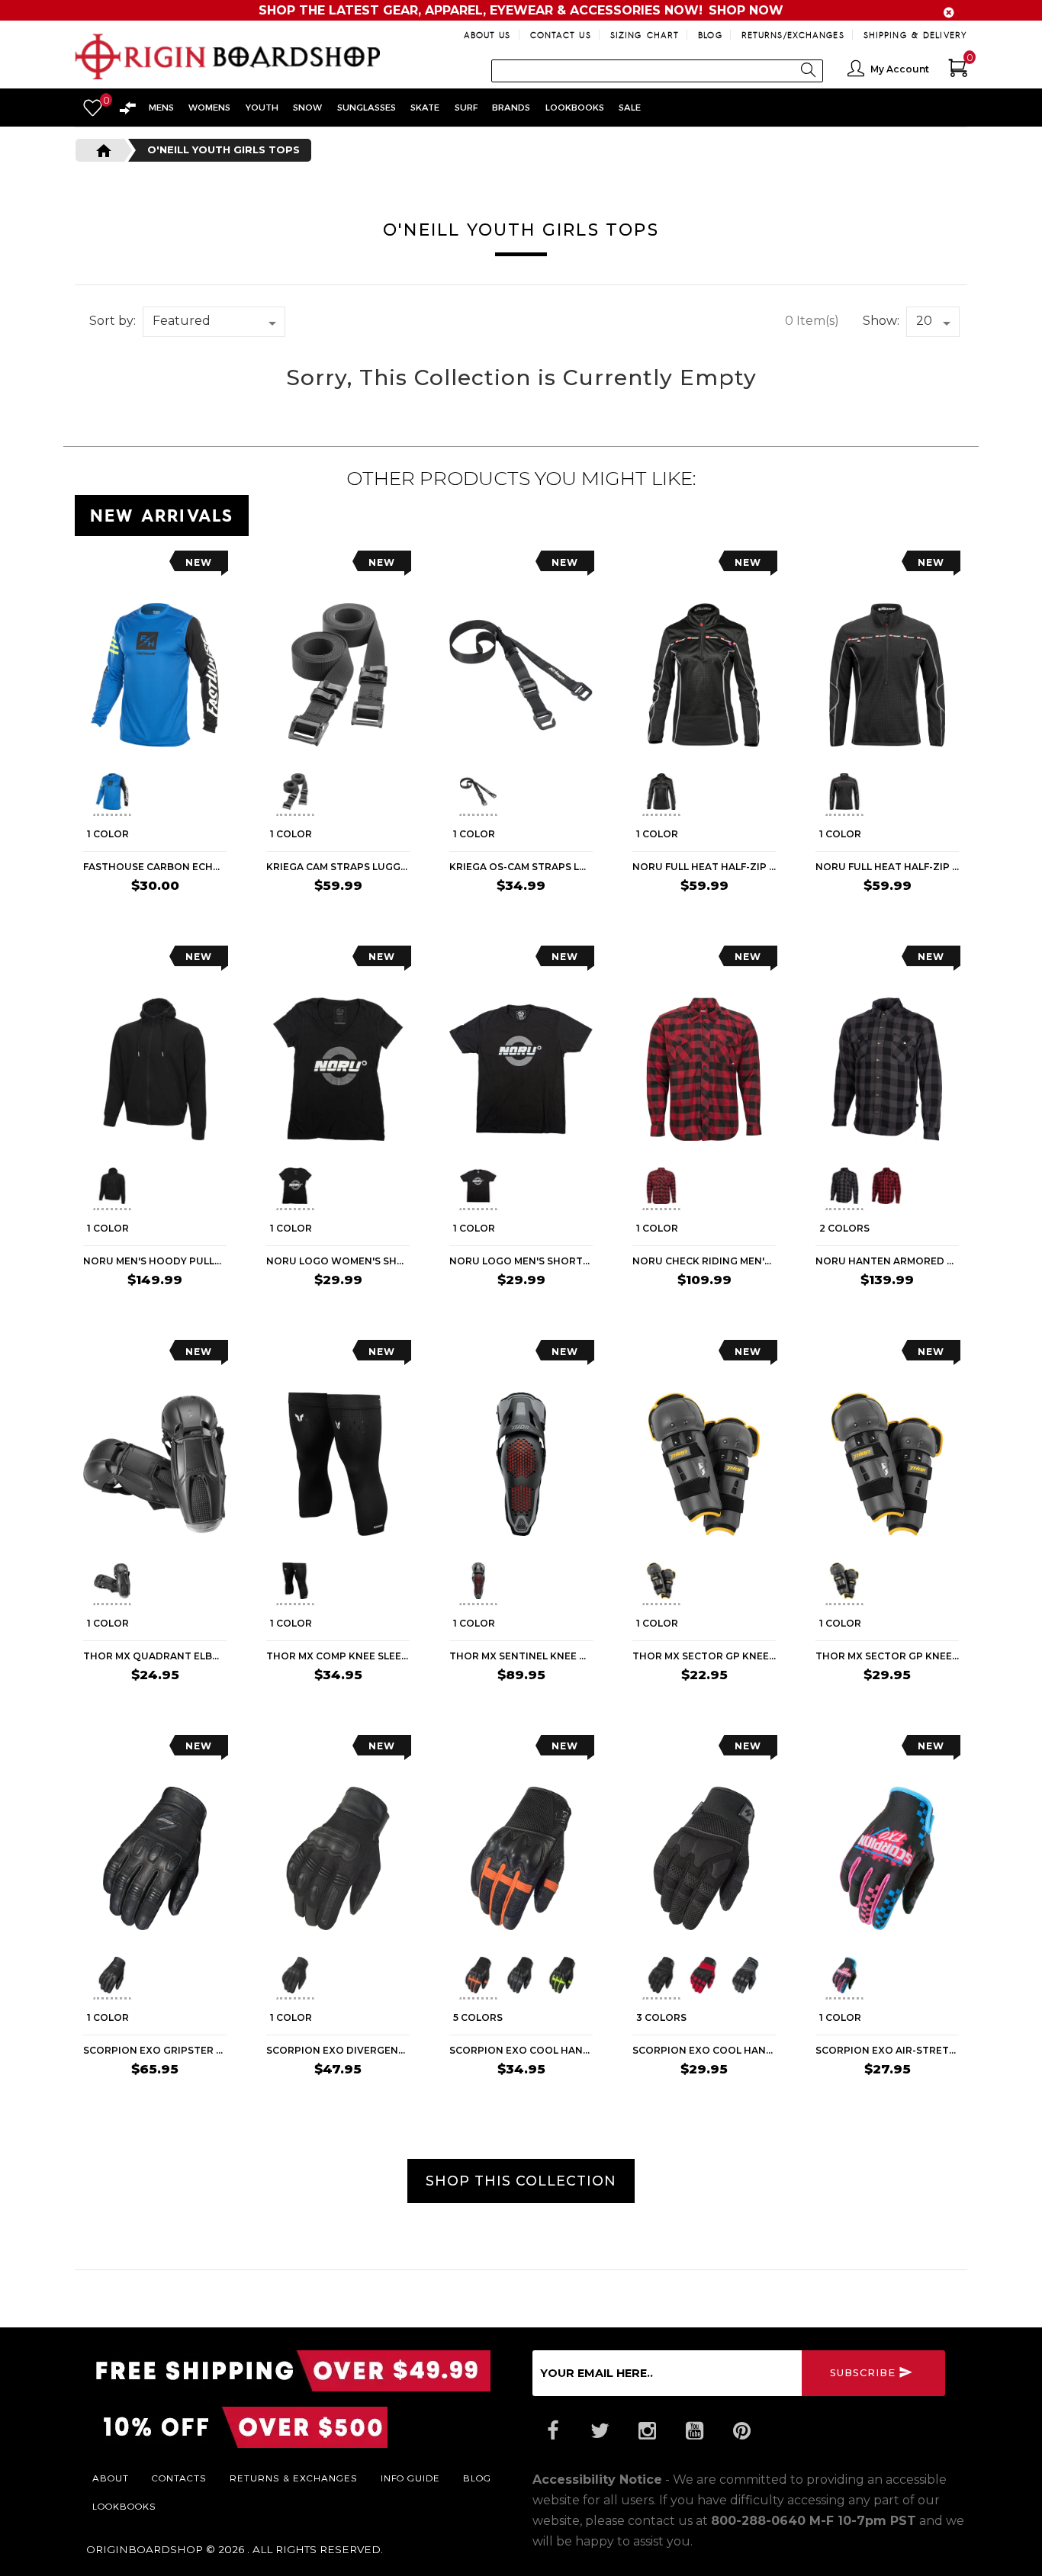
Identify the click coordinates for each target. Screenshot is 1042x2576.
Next (220, 794)
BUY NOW (380, 916)
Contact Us (561, 35)
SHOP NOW (746, 10)
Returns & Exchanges (294, 2478)
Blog (710, 35)
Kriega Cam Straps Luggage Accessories (338, 867)
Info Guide (410, 2478)
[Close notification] (949, 13)
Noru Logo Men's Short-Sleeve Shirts (521, 1261)
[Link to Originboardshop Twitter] (600, 2431)
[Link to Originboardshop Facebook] (552, 2431)
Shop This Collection (521, 2181)
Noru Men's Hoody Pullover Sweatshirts (155, 1261)
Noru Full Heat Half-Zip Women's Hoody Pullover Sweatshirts (704, 867)
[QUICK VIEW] (153, 566)
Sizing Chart (645, 35)
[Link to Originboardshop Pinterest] (741, 2431)
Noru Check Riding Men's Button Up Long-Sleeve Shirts (704, 1261)
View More (899, 512)
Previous (82, 794)
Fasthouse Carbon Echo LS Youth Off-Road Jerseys (155, 867)
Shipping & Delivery (915, 35)
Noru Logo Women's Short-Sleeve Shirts (338, 1261)
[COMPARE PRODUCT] (125, 566)
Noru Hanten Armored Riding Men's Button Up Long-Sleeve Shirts (887, 1261)
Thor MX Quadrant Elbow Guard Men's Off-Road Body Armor (155, 1656)
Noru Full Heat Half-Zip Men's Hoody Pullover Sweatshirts (887, 867)
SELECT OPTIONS (179, 916)
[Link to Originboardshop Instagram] (647, 2431)
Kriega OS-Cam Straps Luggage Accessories (521, 867)
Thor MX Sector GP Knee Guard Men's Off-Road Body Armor (887, 1656)
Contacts (179, 2478)
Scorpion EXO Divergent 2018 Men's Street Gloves (338, 2050)
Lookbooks (124, 2506)
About (111, 2478)
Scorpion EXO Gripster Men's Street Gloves (155, 2050)
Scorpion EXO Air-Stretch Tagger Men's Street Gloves (887, 2050)
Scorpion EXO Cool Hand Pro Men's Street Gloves (521, 2050)
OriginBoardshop (145, 2549)
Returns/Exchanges (793, 35)
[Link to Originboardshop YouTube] (694, 2431)
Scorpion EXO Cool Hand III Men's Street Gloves (704, 2050)
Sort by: (113, 321)
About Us (487, 35)
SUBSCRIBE (863, 2373)
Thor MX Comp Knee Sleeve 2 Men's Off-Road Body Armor (338, 1656)
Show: (881, 321)
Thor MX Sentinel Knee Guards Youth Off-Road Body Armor (521, 1656)
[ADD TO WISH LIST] (95, 566)
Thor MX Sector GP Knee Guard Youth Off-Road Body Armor (704, 1656)
